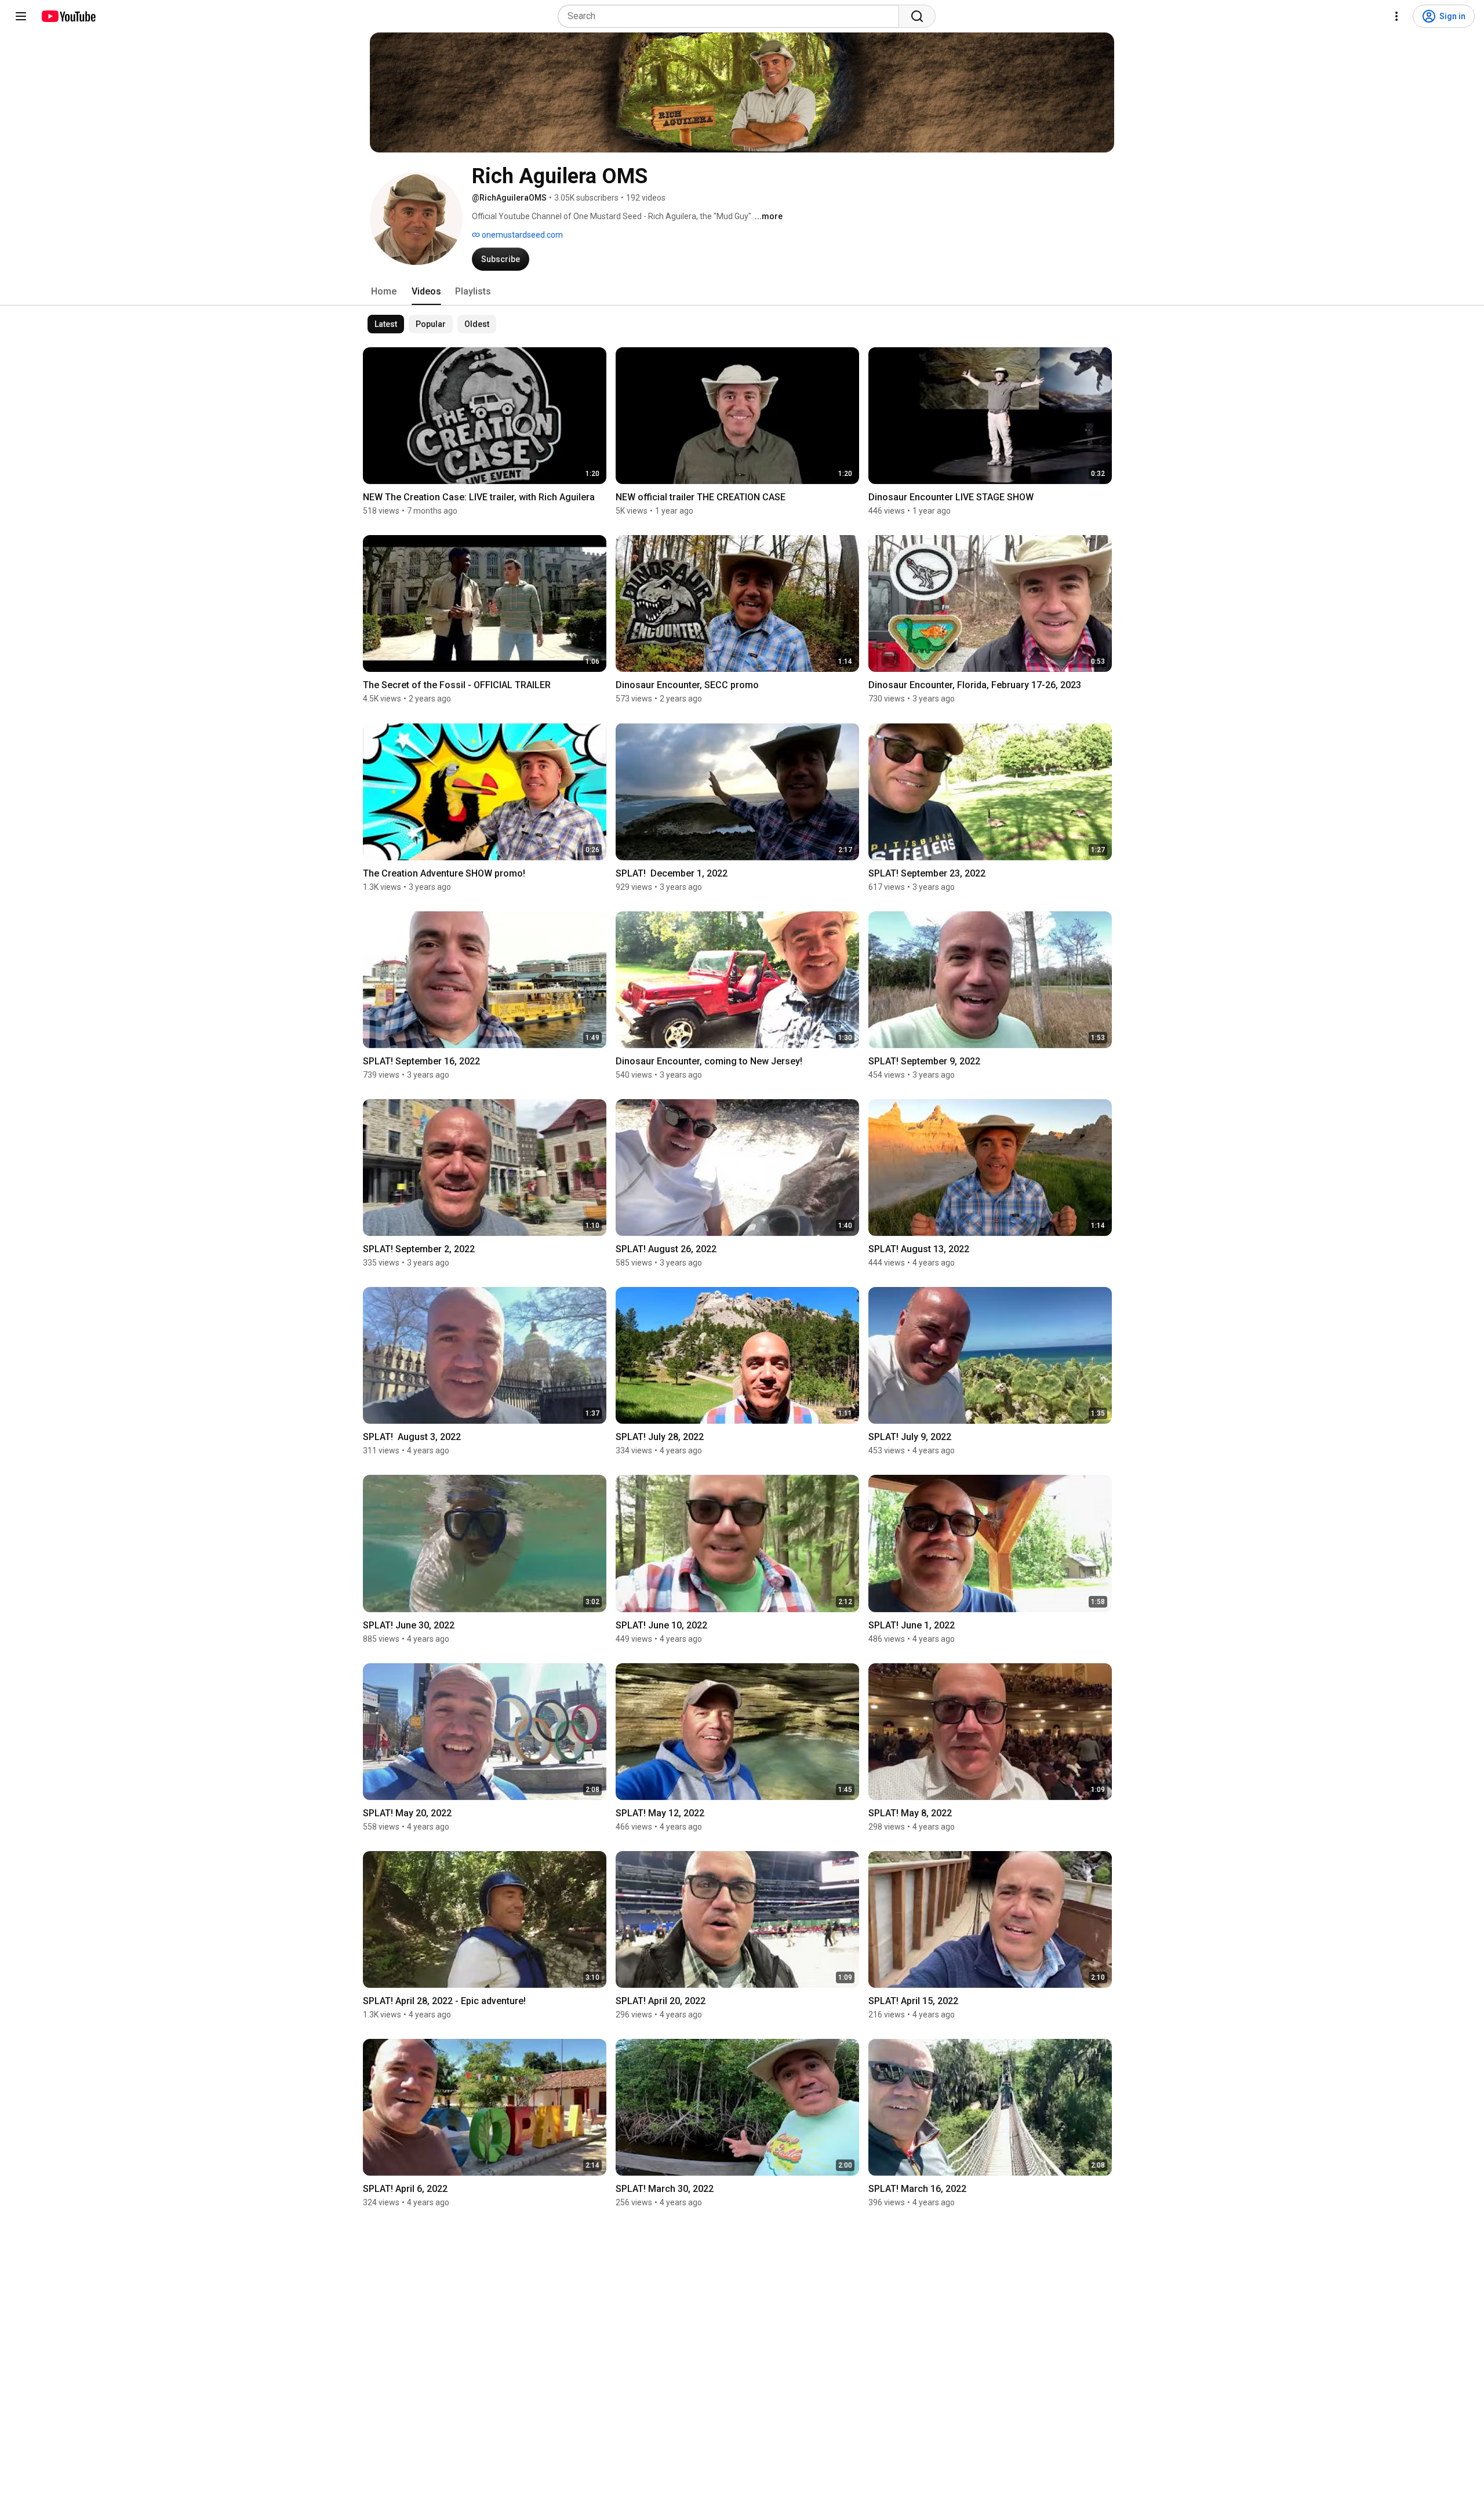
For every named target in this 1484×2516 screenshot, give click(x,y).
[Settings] (1396, 16)
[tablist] (742, 292)
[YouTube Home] (68, 16)
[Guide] (21, 16)
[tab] (384, 292)
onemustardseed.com (521, 235)
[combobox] (732, 16)
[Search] (917, 16)
